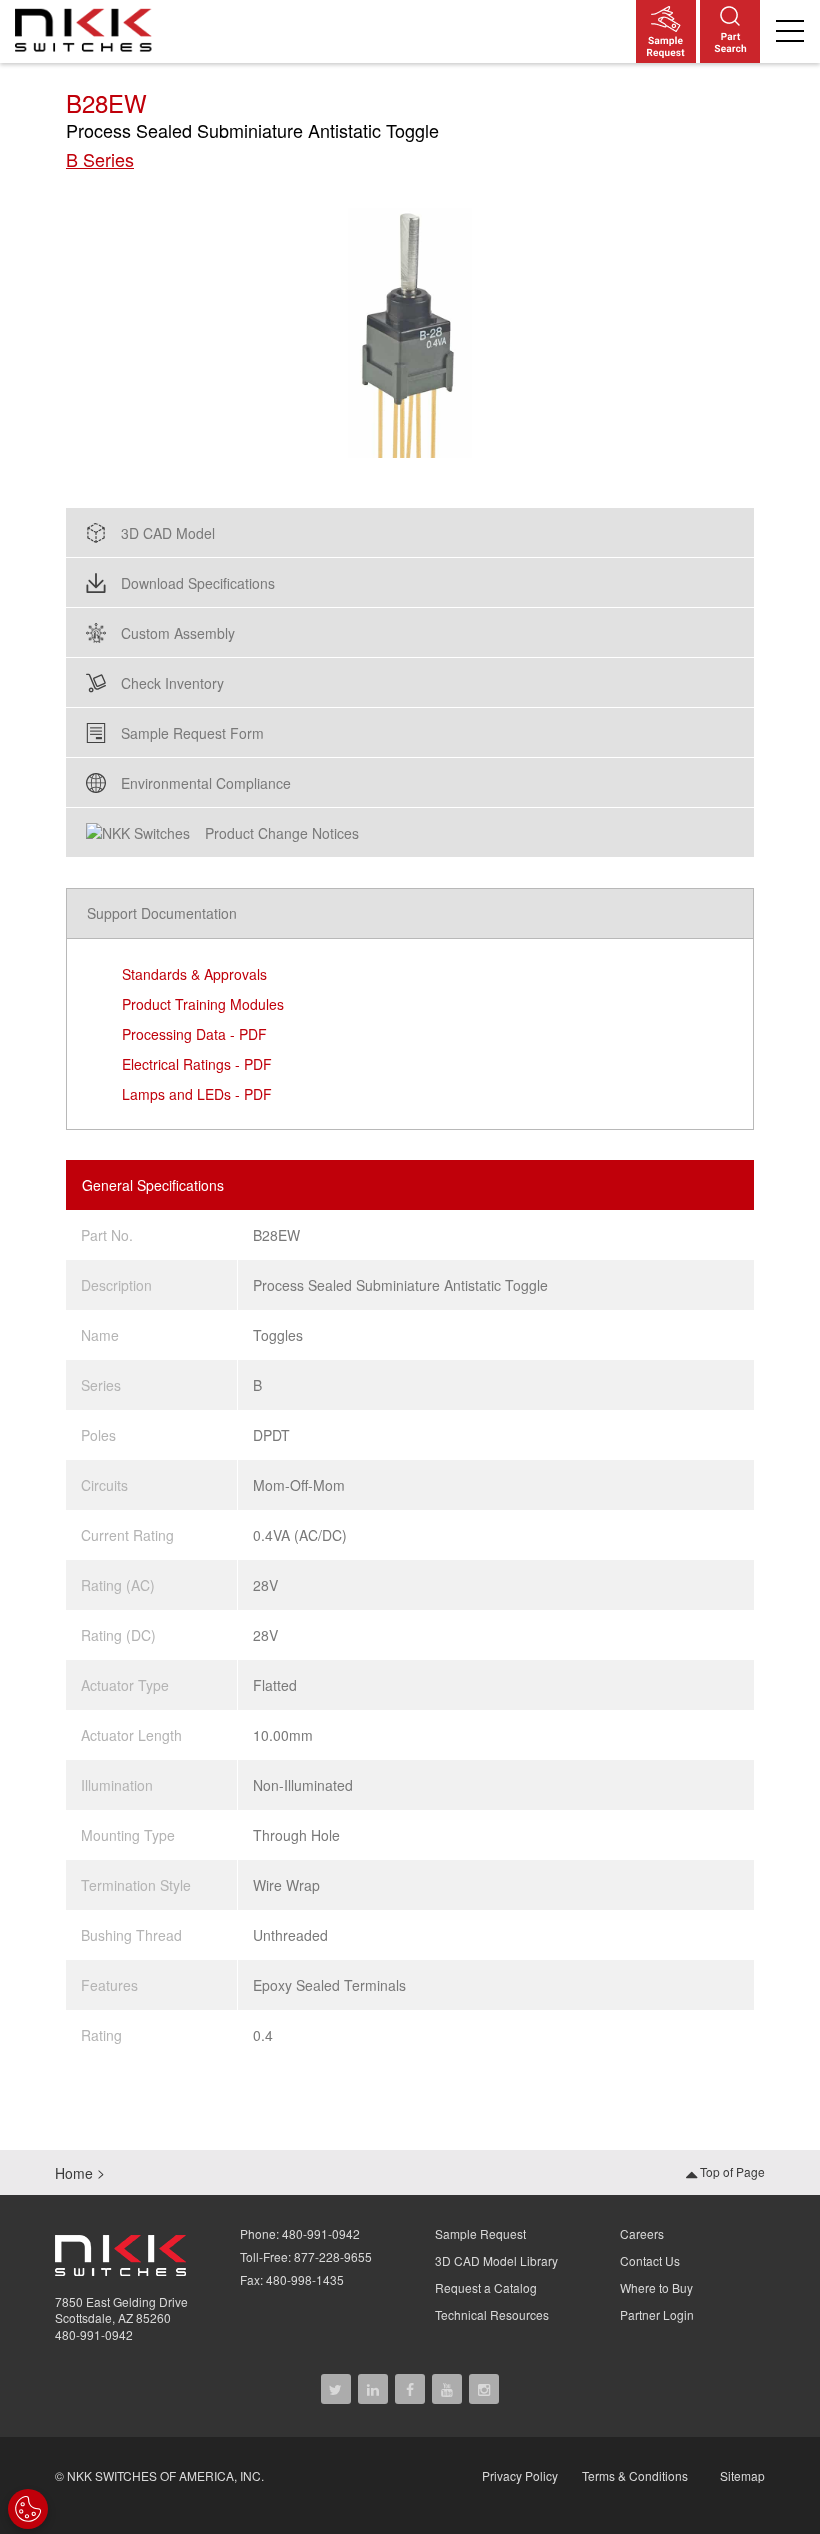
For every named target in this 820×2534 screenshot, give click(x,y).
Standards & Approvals (194, 974)
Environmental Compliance (206, 783)
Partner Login (657, 2314)
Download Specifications (198, 583)
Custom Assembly (178, 633)
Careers (642, 2233)
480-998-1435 (305, 2279)
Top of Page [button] (731, 2171)
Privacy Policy (520, 2475)
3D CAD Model (168, 533)
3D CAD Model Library (496, 2260)
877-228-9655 (333, 2256)
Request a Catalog (486, 2287)
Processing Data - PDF (194, 1034)
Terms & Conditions (635, 2475)
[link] (88, 29)
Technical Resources (492, 2314)
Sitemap (742, 2475)
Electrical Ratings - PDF (197, 1064)
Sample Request (480, 2233)
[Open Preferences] (28, 2509)
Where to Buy (656, 2287)
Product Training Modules (203, 1004)
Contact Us (650, 2260)
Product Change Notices (282, 833)
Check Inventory (172, 683)
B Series (100, 159)
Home (74, 2173)
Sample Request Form (192, 733)
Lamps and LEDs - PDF (197, 1094)
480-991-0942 (94, 2334)
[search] (730, 31)
